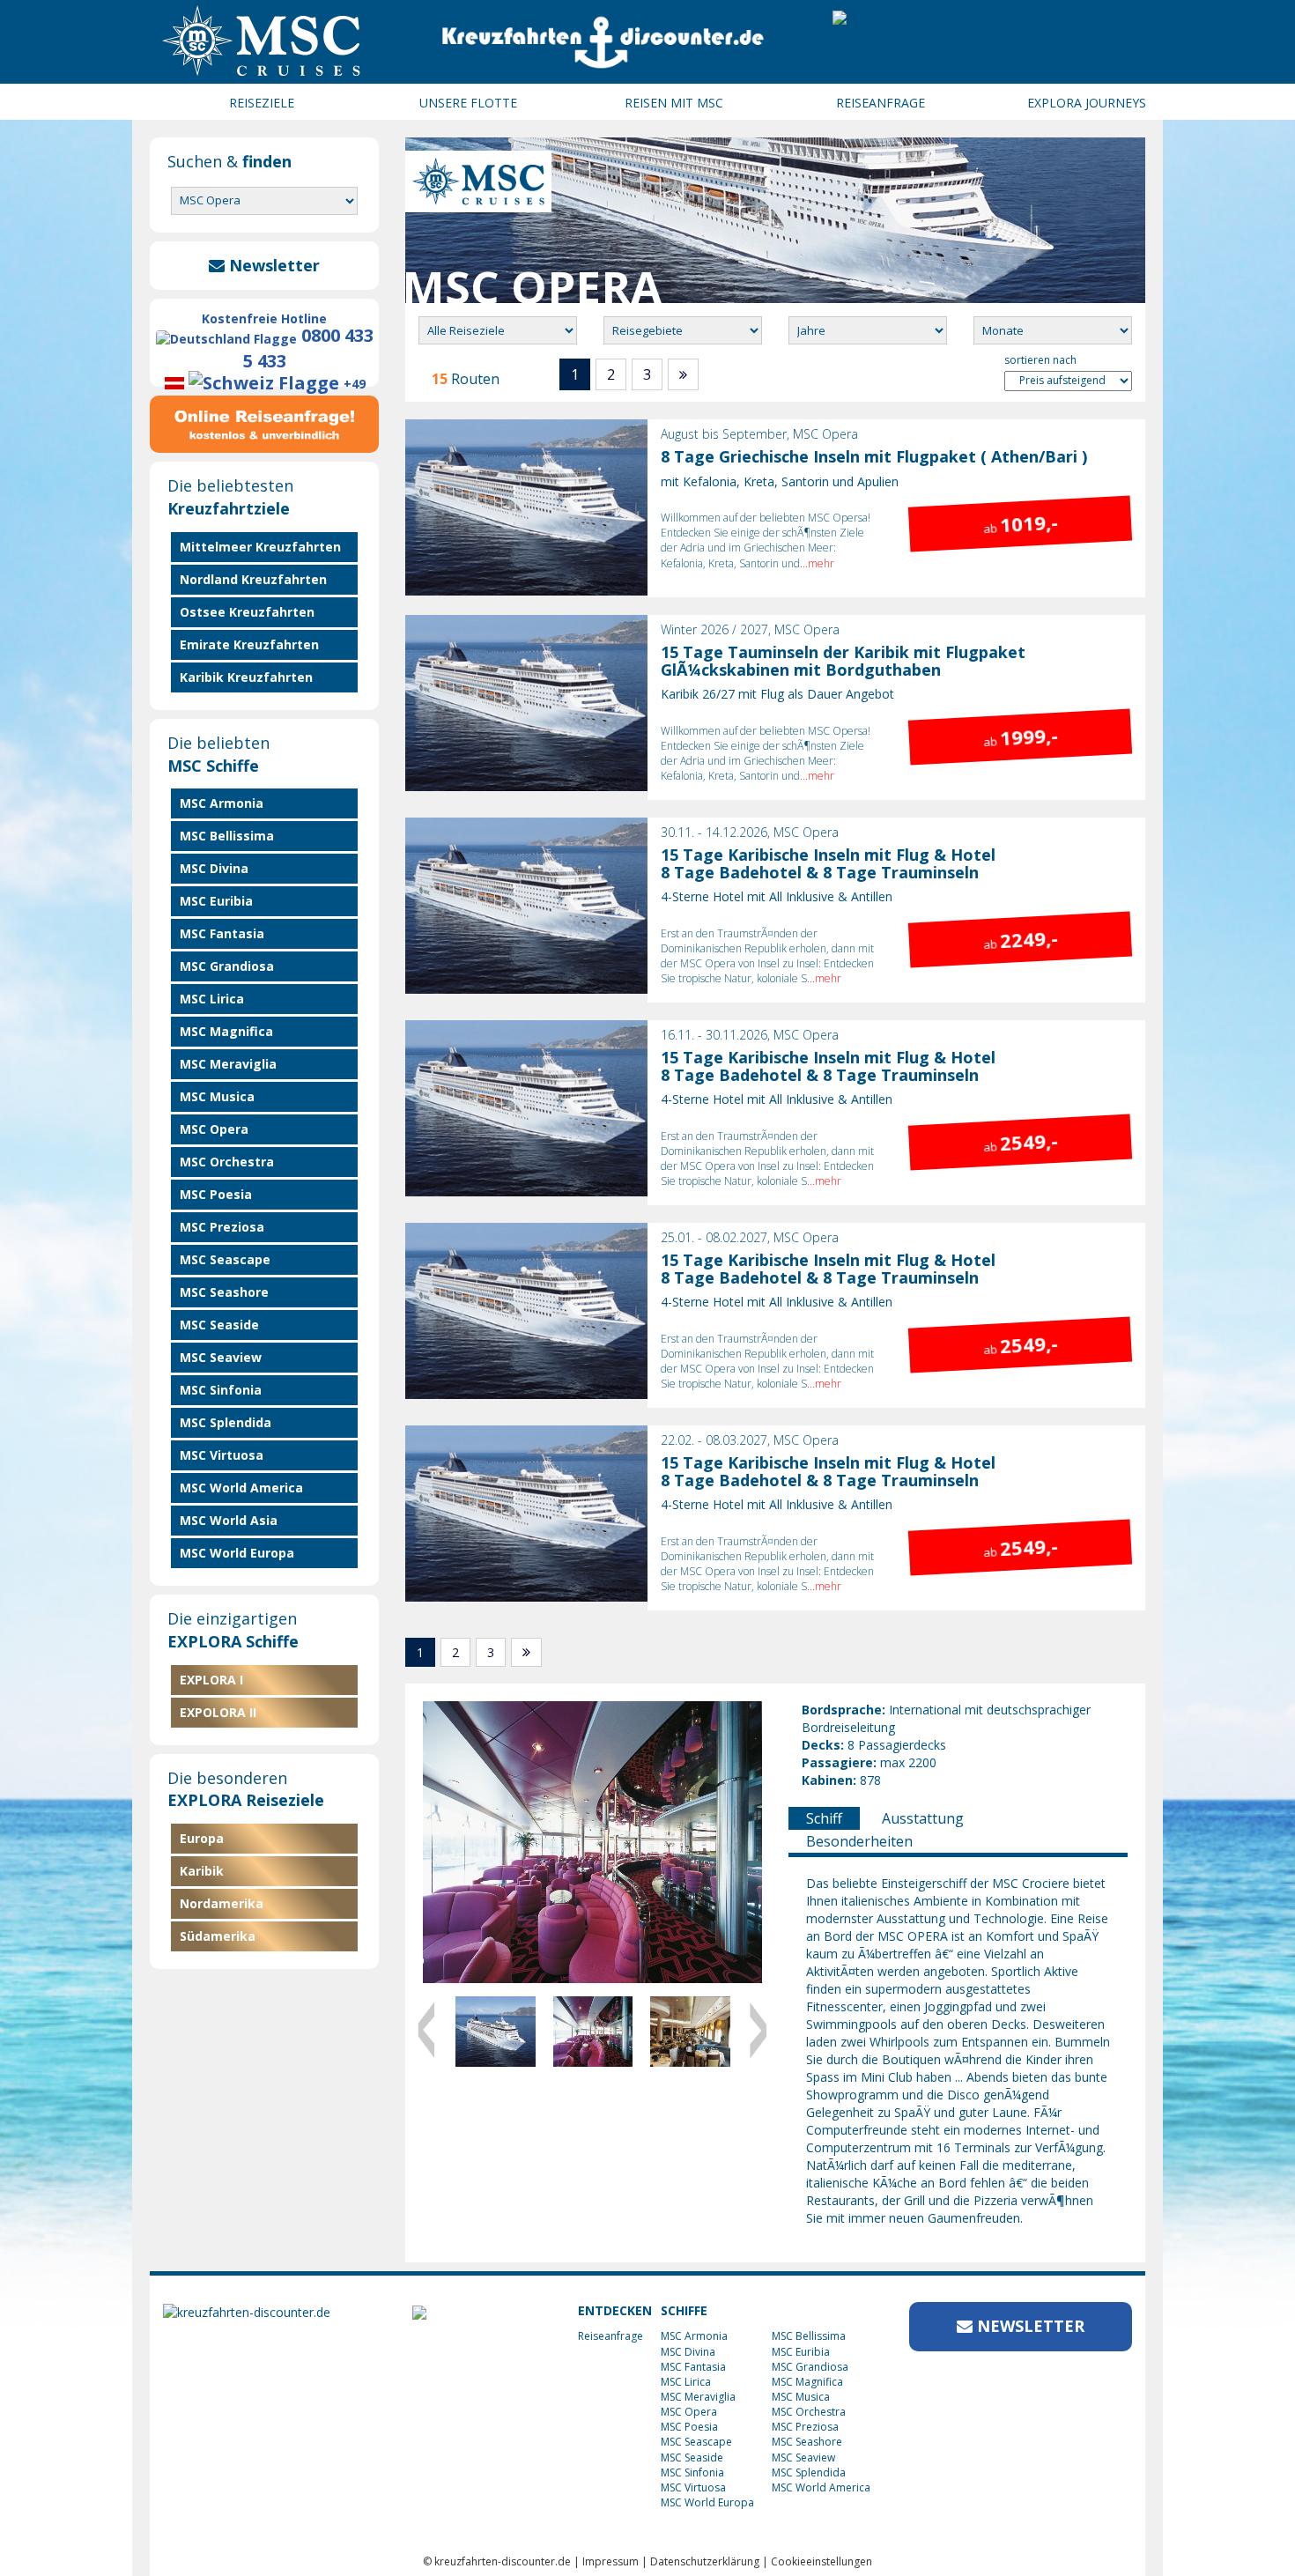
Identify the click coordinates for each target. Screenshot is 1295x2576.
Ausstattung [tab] (923, 1818)
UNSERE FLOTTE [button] (468, 103)
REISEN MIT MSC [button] (674, 103)
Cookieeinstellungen (821, 2561)
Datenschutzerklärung (705, 2561)
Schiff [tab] (824, 1818)
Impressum (610, 2561)
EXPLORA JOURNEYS (1087, 103)
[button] (448, 2026)
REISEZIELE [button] (262, 103)
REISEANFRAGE (881, 103)
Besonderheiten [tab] (859, 1841)
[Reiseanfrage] (264, 421)
